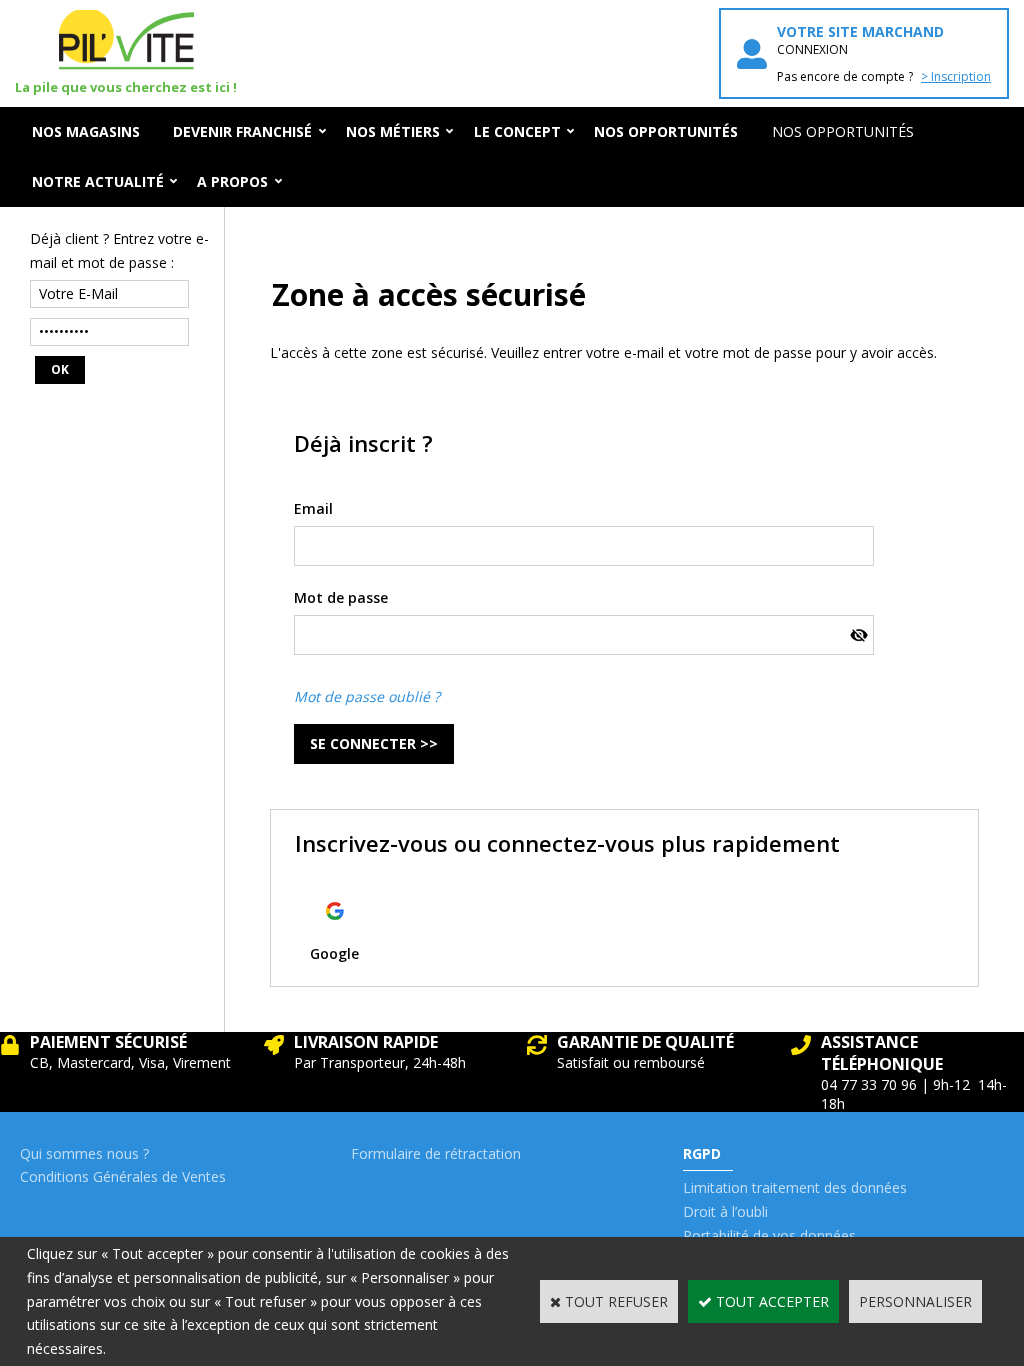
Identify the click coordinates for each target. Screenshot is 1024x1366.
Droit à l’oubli (725, 1211)
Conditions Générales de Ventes (123, 1176)
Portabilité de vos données (769, 1235)
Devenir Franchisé (242, 131)
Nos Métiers (393, 131)
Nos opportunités (843, 131)
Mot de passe (341, 597)
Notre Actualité (98, 181)
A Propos (232, 181)
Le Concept (517, 131)
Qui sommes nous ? (84, 1153)
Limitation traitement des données (795, 1187)
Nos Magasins (86, 131)
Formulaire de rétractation (436, 1153)
